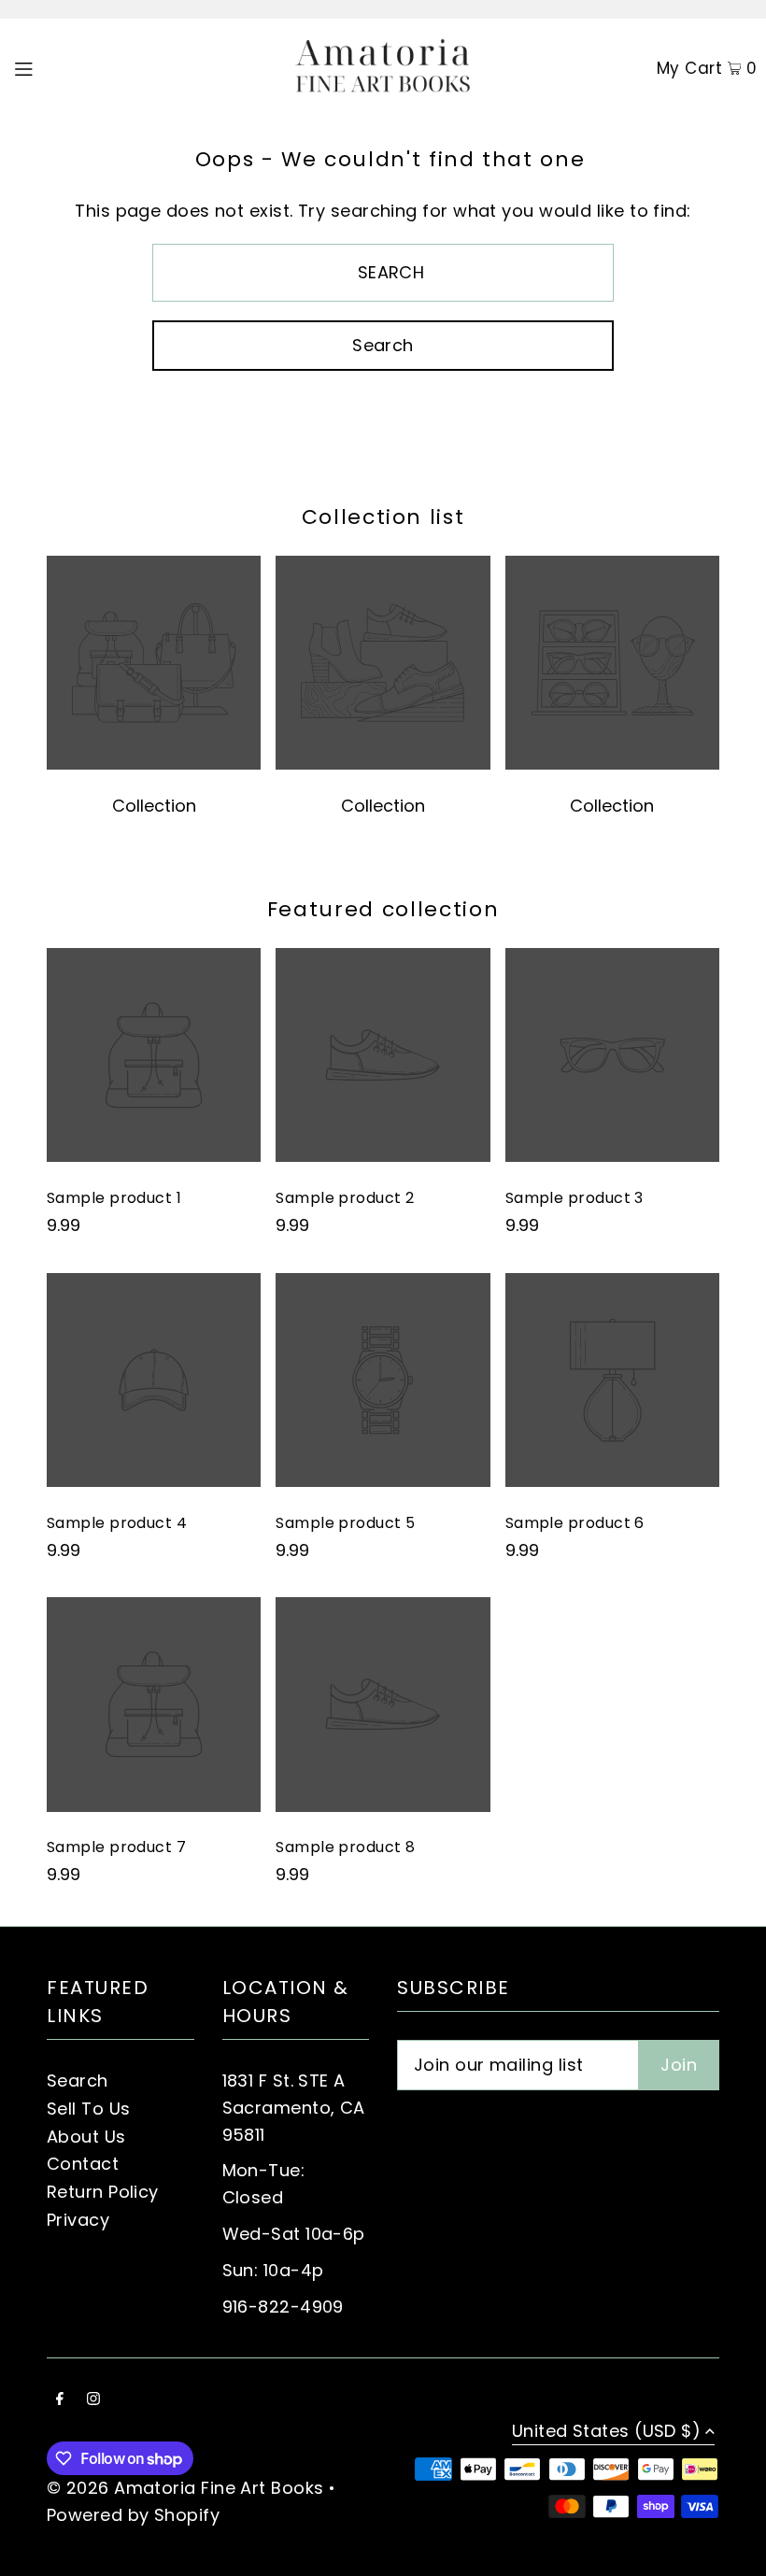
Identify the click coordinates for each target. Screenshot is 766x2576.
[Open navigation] (62, 67)
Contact (83, 2164)
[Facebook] (60, 2400)
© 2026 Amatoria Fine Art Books (185, 2488)
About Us (86, 2137)
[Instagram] (93, 2400)
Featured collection (383, 909)
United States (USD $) (606, 2433)
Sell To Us (89, 2109)
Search (78, 2081)
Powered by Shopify (133, 2515)
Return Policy (103, 2192)
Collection (154, 806)
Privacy (78, 2220)
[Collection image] (154, 764)
